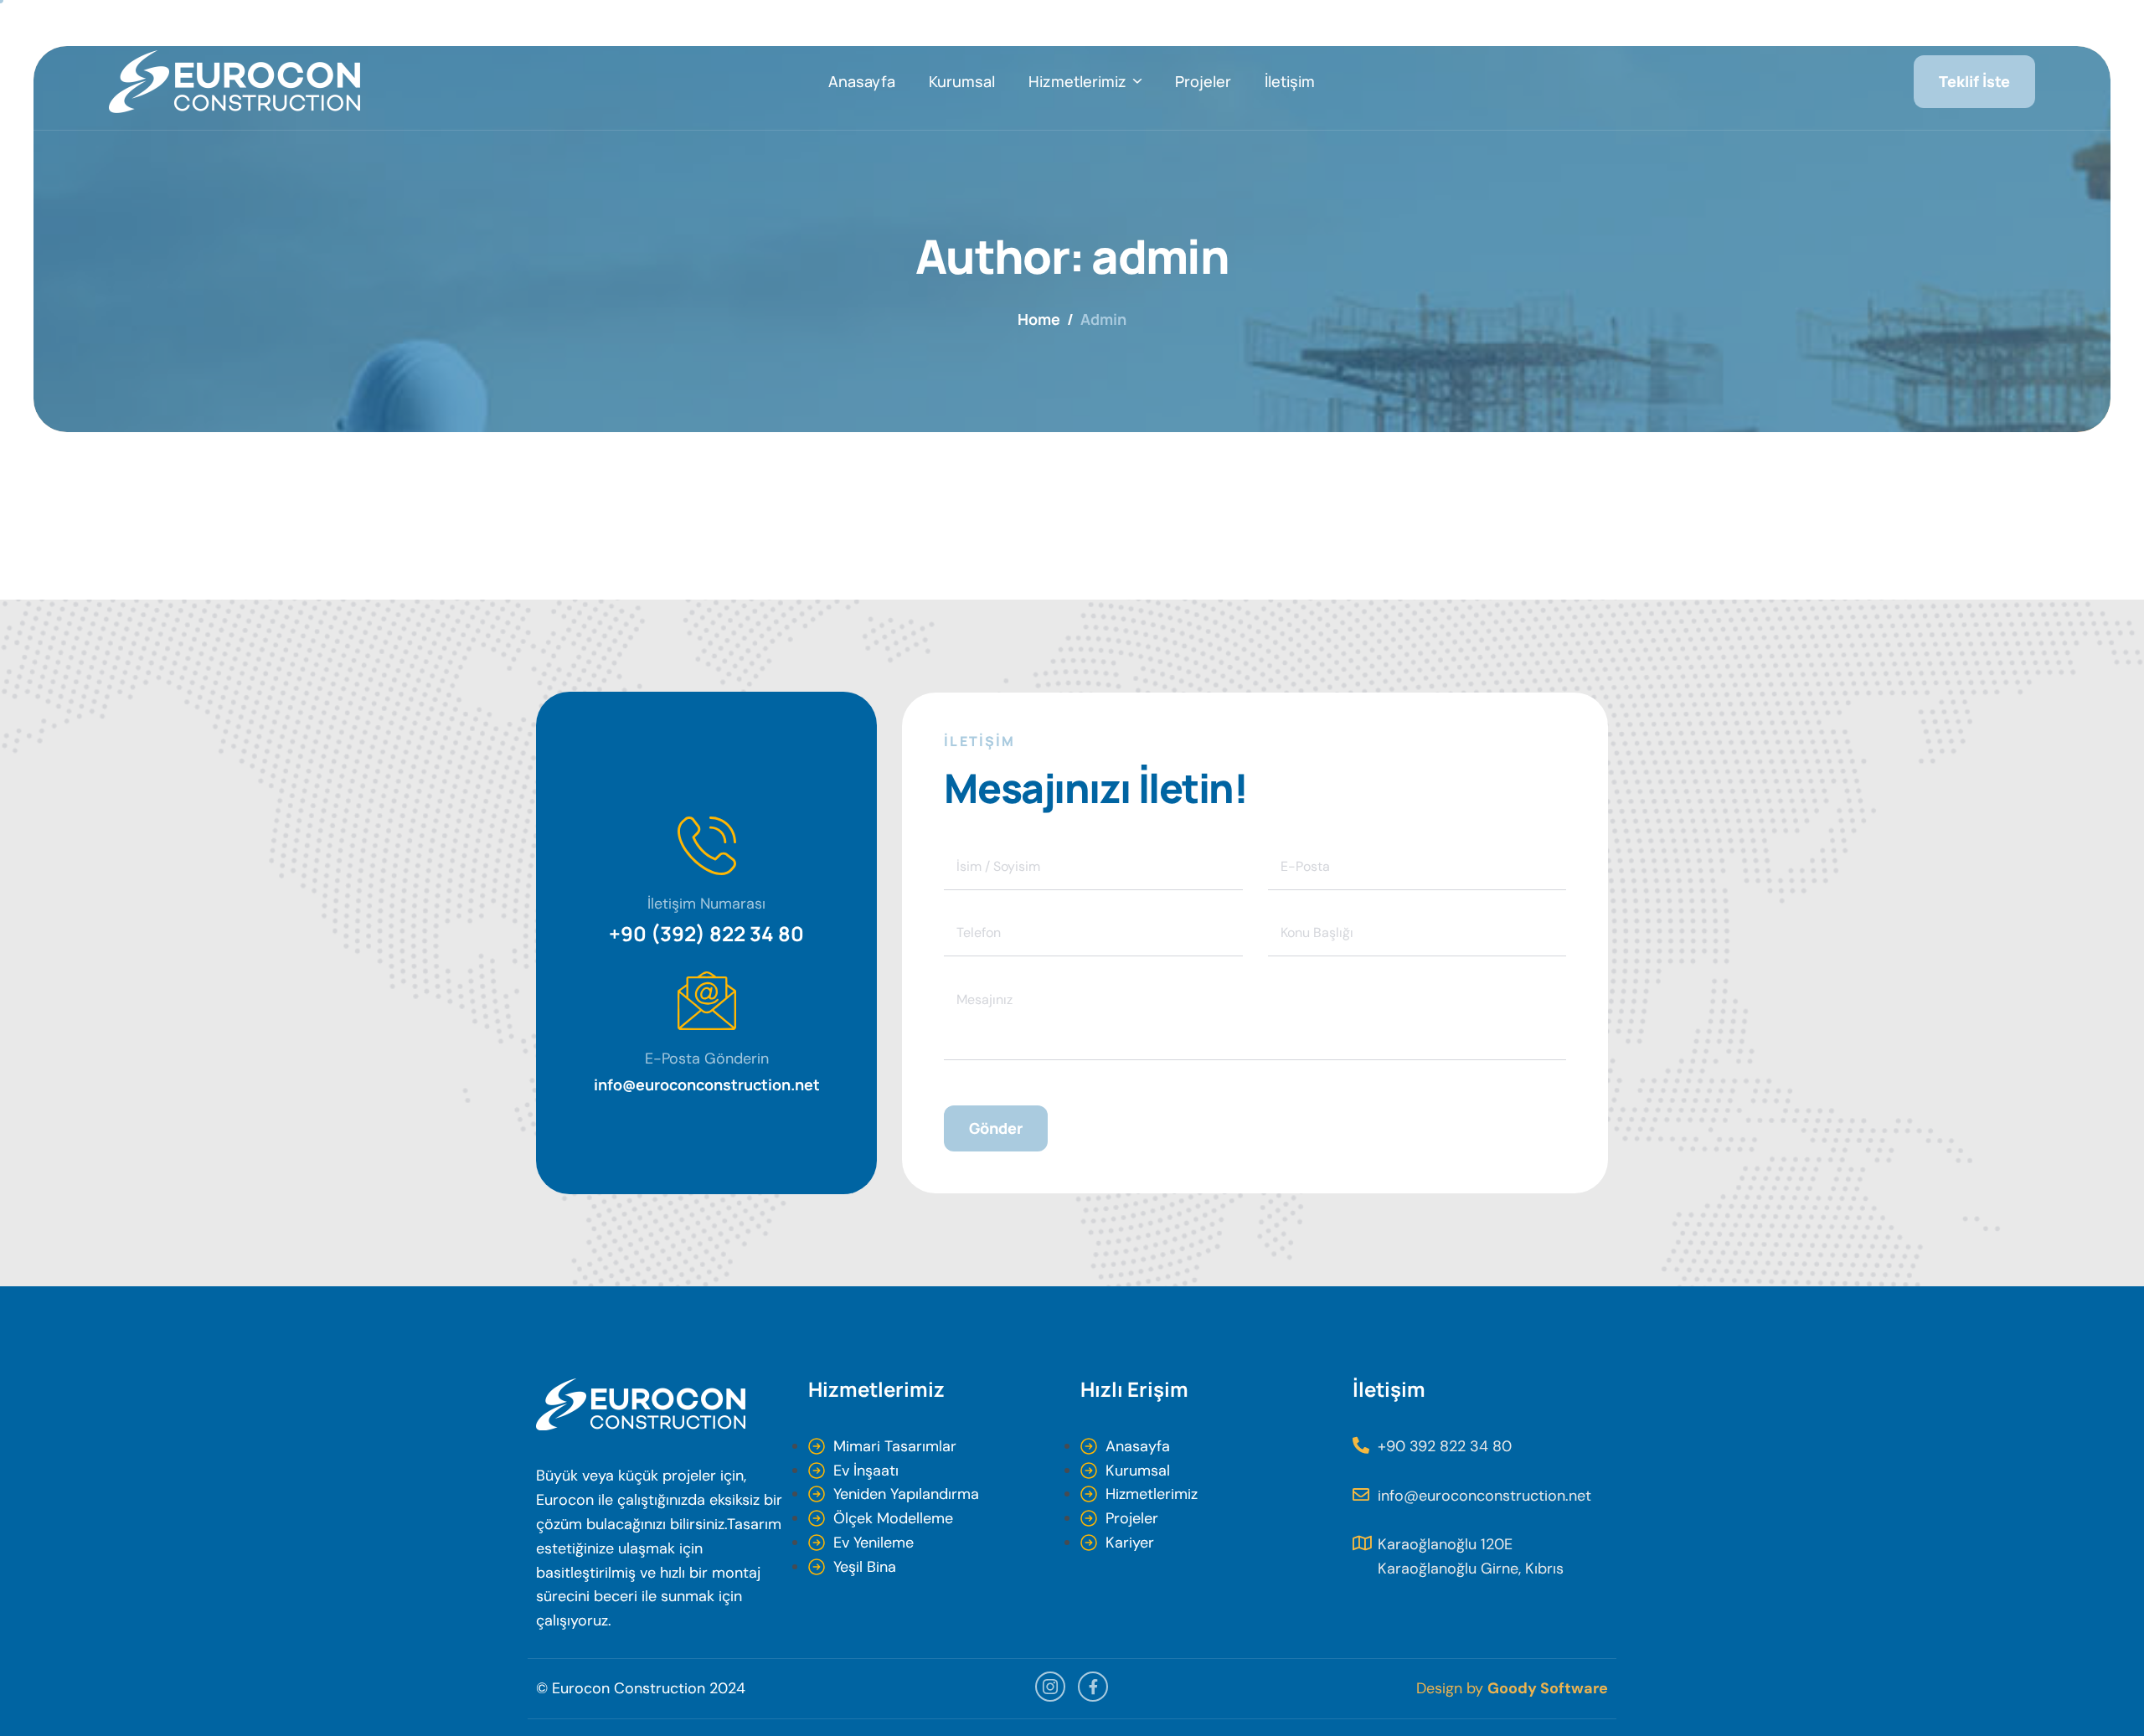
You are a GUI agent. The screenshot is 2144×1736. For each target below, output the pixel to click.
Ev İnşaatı (866, 1471)
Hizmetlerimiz (1077, 81)
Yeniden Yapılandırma (906, 1494)
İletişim (1290, 81)
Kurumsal (962, 81)
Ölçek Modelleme (893, 1518)
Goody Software (1548, 1688)
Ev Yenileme (874, 1543)
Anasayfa (862, 81)
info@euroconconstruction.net (707, 1084)
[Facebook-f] (1093, 1687)
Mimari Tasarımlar (895, 1446)
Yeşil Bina (865, 1567)
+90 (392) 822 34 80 (706, 933)
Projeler (1203, 81)
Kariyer (1130, 1543)
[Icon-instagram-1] (1050, 1687)
